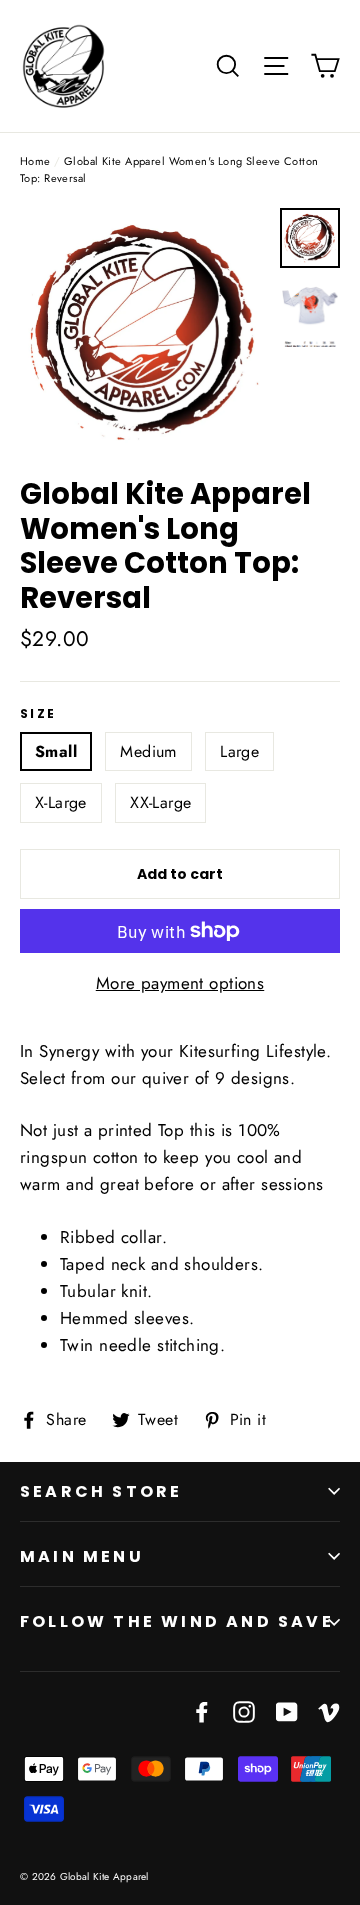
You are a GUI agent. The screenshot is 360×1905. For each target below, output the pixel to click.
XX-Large (160, 802)
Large (239, 751)
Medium (148, 751)
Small (56, 751)
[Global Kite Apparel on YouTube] (287, 1710)
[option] (144, 332)
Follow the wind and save (177, 1621)
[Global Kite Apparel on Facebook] (202, 1710)
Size (38, 714)
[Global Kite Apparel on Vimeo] (329, 1710)
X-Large (61, 802)
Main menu (82, 1556)
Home (35, 161)
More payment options (180, 983)
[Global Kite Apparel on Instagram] (244, 1710)
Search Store (101, 1491)
